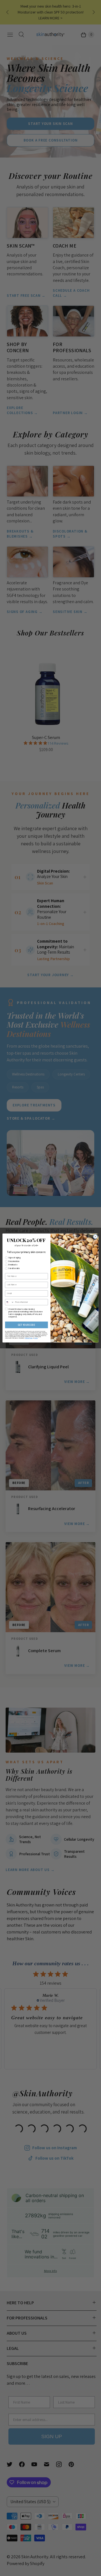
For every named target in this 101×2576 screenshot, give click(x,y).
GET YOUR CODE (27, 1325)
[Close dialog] (95, 1237)
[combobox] (9, 1302)
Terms (36, 1338)
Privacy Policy (29, 1338)
